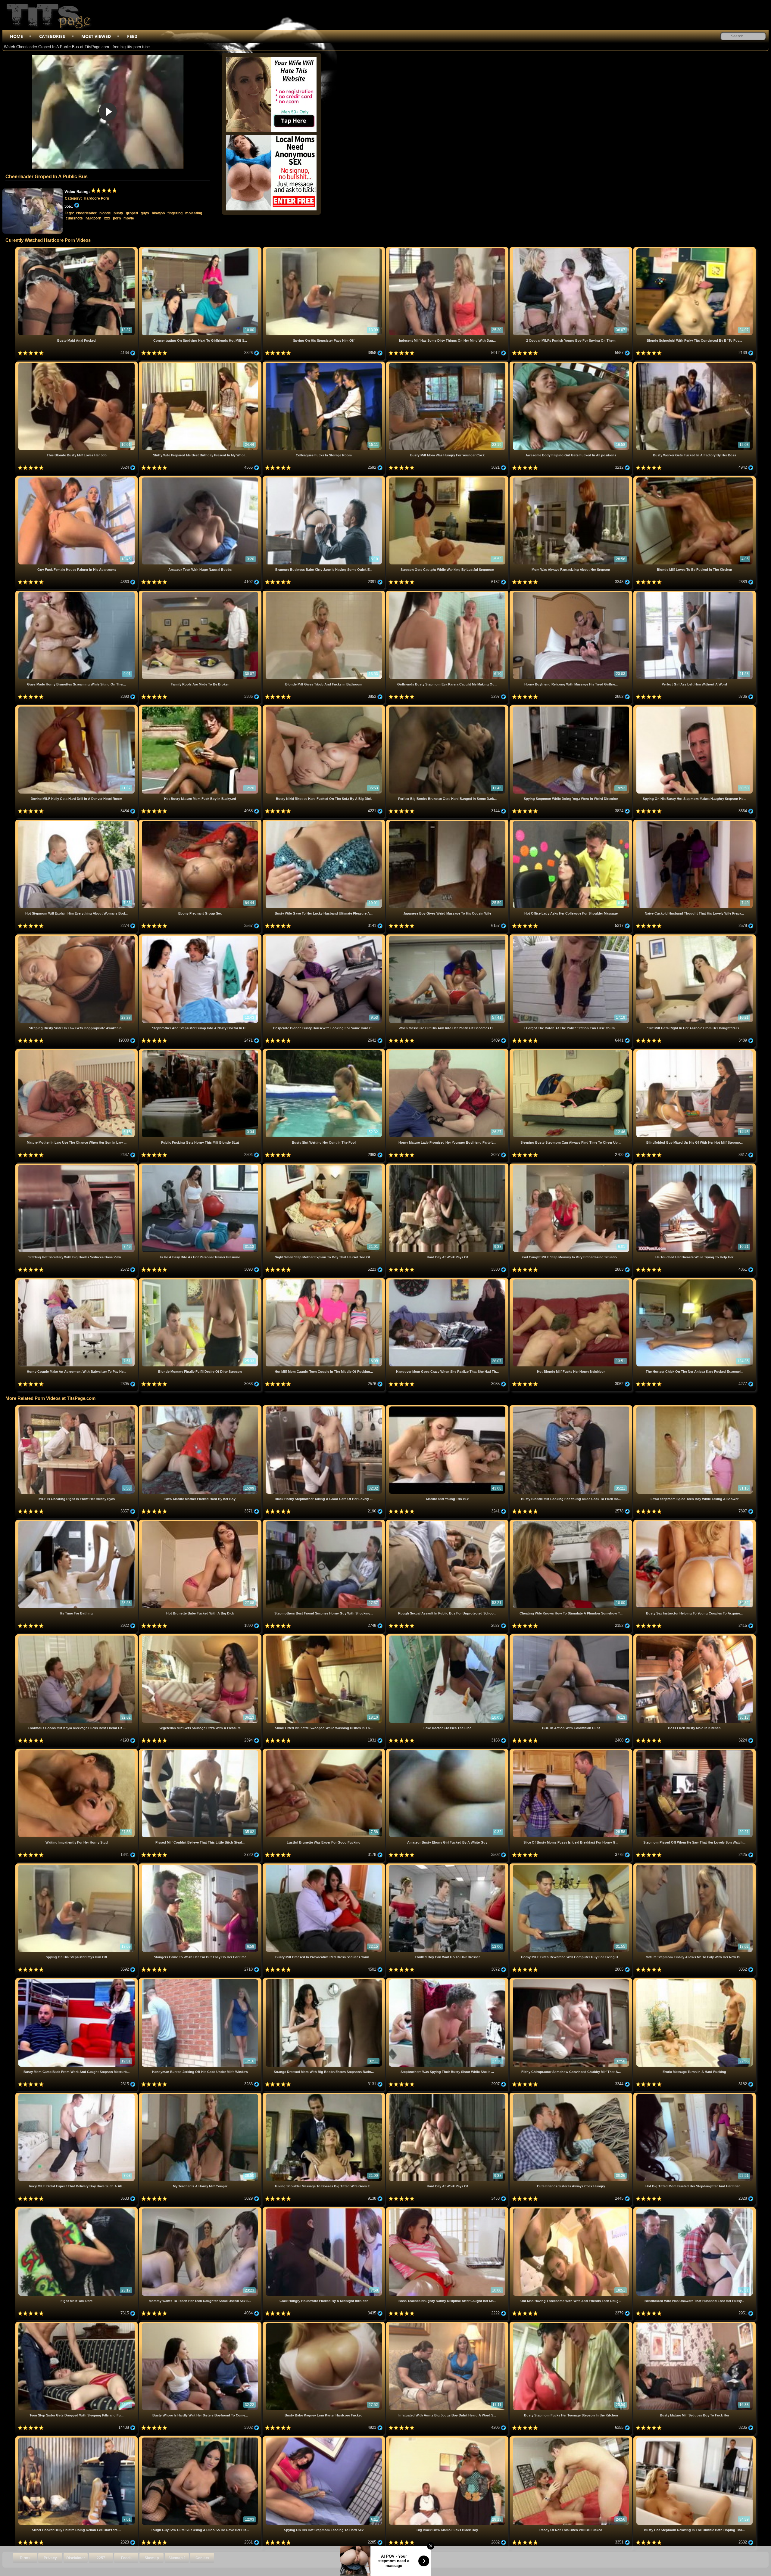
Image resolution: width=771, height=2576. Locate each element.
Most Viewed (96, 36)
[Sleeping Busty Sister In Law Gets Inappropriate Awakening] (77, 937)
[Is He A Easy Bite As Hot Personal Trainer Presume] (201, 1166)
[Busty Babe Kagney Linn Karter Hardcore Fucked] (324, 2324)
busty (118, 213)
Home (16, 36)
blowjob (158, 213)
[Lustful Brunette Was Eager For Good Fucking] (324, 1751)
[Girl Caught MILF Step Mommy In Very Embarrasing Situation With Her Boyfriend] (571, 1166)
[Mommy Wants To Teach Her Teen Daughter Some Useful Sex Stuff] (201, 2209)
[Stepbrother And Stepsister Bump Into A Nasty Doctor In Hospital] (201, 937)
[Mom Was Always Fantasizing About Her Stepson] (571, 479)
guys (145, 213)
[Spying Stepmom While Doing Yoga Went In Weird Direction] (571, 708)
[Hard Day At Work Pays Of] (448, 1166)
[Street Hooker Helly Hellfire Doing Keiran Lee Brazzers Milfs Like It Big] (77, 2439)
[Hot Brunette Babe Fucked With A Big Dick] (201, 1522)
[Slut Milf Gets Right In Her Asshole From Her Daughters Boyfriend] (695, 937)
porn (117, 218)
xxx (107, 218)
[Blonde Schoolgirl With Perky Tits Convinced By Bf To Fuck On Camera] (695, 249)
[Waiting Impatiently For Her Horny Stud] (77, 1751)
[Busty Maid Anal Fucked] (77, 249)
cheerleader (86, 213)
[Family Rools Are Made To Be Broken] (201, 593)
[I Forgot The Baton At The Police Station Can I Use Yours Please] (571, 937)
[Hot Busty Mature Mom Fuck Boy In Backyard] (201, 708)
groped (132, 213)
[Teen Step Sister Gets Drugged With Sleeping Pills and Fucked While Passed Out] (77, 2324)
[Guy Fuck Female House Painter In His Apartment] (77, 479)
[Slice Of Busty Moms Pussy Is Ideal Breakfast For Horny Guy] (571, 1751)
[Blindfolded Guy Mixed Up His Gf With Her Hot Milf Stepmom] (695, 1051)
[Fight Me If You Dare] (77, 2209)
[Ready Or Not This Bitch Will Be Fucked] (571, 2439)
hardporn (93, 218)
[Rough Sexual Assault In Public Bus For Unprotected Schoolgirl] (448, 1522)
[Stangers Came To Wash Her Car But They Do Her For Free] (201, 1866)
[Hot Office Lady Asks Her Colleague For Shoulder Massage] (571, 822)
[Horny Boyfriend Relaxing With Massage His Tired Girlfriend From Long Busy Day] (571, 593)
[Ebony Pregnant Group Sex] (201, 822)
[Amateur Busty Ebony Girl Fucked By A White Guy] (448, 1751)
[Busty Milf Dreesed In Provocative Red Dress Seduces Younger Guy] (324, 1866)
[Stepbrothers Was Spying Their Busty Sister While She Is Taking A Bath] (448, 1980)
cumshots (74, 218)
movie (129, 218)
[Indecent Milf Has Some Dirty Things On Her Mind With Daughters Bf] (448, 249)
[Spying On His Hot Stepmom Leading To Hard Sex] (324, 2439)
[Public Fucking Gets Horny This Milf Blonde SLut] (201, 1051)
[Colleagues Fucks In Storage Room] (324, 364)
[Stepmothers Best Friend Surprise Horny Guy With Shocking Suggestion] (324, 1522)
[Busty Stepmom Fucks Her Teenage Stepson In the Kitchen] (571, 2324)
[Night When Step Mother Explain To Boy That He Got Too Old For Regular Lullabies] (324, 1166)
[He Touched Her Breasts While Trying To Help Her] (695, 1166)
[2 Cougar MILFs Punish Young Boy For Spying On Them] (571, 249)
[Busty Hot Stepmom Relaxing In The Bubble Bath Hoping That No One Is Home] (695, 2439)
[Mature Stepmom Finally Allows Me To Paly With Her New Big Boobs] (695, 1866)
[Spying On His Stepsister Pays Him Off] (324, 249)
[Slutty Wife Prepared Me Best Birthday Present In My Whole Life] (201, 364)
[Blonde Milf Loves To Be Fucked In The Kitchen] (695, 479)
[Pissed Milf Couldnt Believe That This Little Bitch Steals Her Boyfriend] (201, 1751)
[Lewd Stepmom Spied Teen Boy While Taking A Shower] (695, 1408)
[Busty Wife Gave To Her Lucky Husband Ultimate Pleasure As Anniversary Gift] (324, 822)
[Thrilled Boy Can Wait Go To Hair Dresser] (448, 1866)
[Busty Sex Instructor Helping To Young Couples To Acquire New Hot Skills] (695, 1522)
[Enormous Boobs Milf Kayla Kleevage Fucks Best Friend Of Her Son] (77, 1637)
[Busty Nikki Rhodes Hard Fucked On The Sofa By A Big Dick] (324, 708)
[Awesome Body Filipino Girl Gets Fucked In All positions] (571, 364)
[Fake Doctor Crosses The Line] (448, 1637)
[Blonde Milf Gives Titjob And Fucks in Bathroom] (324, 593)
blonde (105, 213)
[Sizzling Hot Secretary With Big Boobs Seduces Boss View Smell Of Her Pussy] (77, 1166)
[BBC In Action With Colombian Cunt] (571, 1637)
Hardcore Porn (96, 198)
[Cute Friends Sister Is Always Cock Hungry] (571, 2095)
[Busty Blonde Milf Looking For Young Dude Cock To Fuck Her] (571, 1408)
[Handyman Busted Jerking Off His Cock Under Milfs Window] (201, 1980)
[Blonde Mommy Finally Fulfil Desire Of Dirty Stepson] (201, 1280)
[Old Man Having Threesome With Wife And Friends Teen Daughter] (571, 2209)
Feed (132, 36)
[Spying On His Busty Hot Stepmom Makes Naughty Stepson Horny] (695, 708)
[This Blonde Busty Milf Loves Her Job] (77, 364)
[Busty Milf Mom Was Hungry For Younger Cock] (448, 364)
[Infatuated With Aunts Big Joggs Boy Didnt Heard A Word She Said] (448, 2324)
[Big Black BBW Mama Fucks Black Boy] (448, 2439)
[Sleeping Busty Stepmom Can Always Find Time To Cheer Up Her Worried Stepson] (571, 1051)
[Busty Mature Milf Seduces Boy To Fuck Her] (695, 2324)
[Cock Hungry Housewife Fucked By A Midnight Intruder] (324, 2209)
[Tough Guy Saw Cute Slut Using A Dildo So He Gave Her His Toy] (201, 2439)
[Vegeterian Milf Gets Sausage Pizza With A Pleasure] (201, 1637)
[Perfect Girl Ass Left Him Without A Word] (695, 593)
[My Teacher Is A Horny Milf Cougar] (201, 2095)
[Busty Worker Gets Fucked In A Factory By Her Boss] (695, 364)
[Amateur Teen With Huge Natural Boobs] (201, 479)
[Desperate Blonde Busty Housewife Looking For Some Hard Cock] (324, 937)
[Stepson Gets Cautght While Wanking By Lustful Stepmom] (448, 479)
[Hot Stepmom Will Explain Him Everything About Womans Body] (77, 822)
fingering (175, 213)
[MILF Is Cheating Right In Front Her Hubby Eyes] (77, 1408)
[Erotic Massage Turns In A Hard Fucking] (695, 1980)
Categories (52, 36)
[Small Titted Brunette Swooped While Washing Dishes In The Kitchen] (324, 1637)
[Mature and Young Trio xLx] (448, 1408)
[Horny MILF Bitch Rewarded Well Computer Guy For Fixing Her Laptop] (571, 1866)
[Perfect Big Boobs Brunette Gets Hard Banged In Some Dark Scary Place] (448, 708)
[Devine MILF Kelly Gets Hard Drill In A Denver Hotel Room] (77, 708)
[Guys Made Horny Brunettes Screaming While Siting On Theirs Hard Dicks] (77, 593)
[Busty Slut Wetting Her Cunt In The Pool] (324, 1051)
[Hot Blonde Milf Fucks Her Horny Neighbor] (571, 1280)
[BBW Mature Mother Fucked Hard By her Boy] (201, 1408)
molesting (194, 213)
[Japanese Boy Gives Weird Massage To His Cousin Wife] (448, 822)
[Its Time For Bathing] (77, 1522)
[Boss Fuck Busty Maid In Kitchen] (695, 1637)
